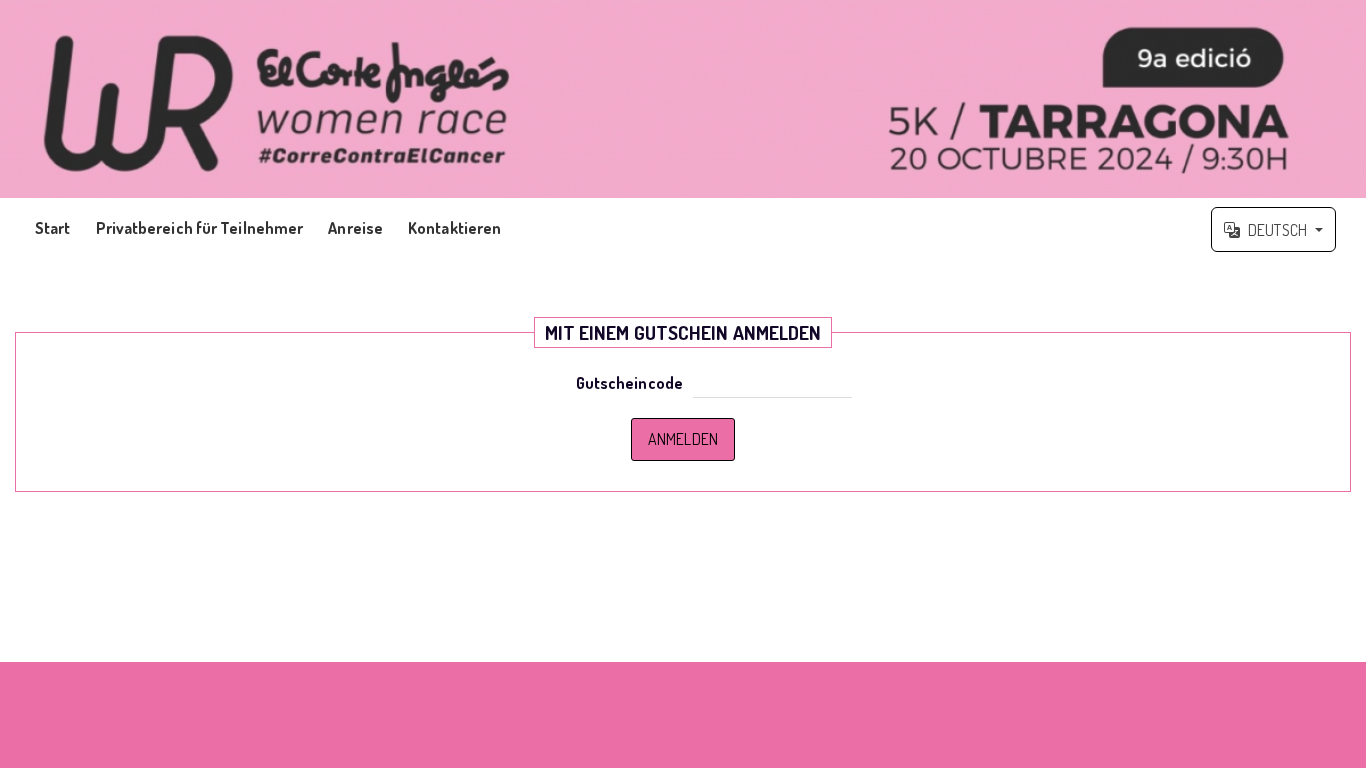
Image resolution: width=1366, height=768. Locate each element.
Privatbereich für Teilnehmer (200, 228)
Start (53, 228)
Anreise (355, 228)
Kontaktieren (454, 228)
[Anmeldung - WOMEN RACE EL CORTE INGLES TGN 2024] (683, 99)
